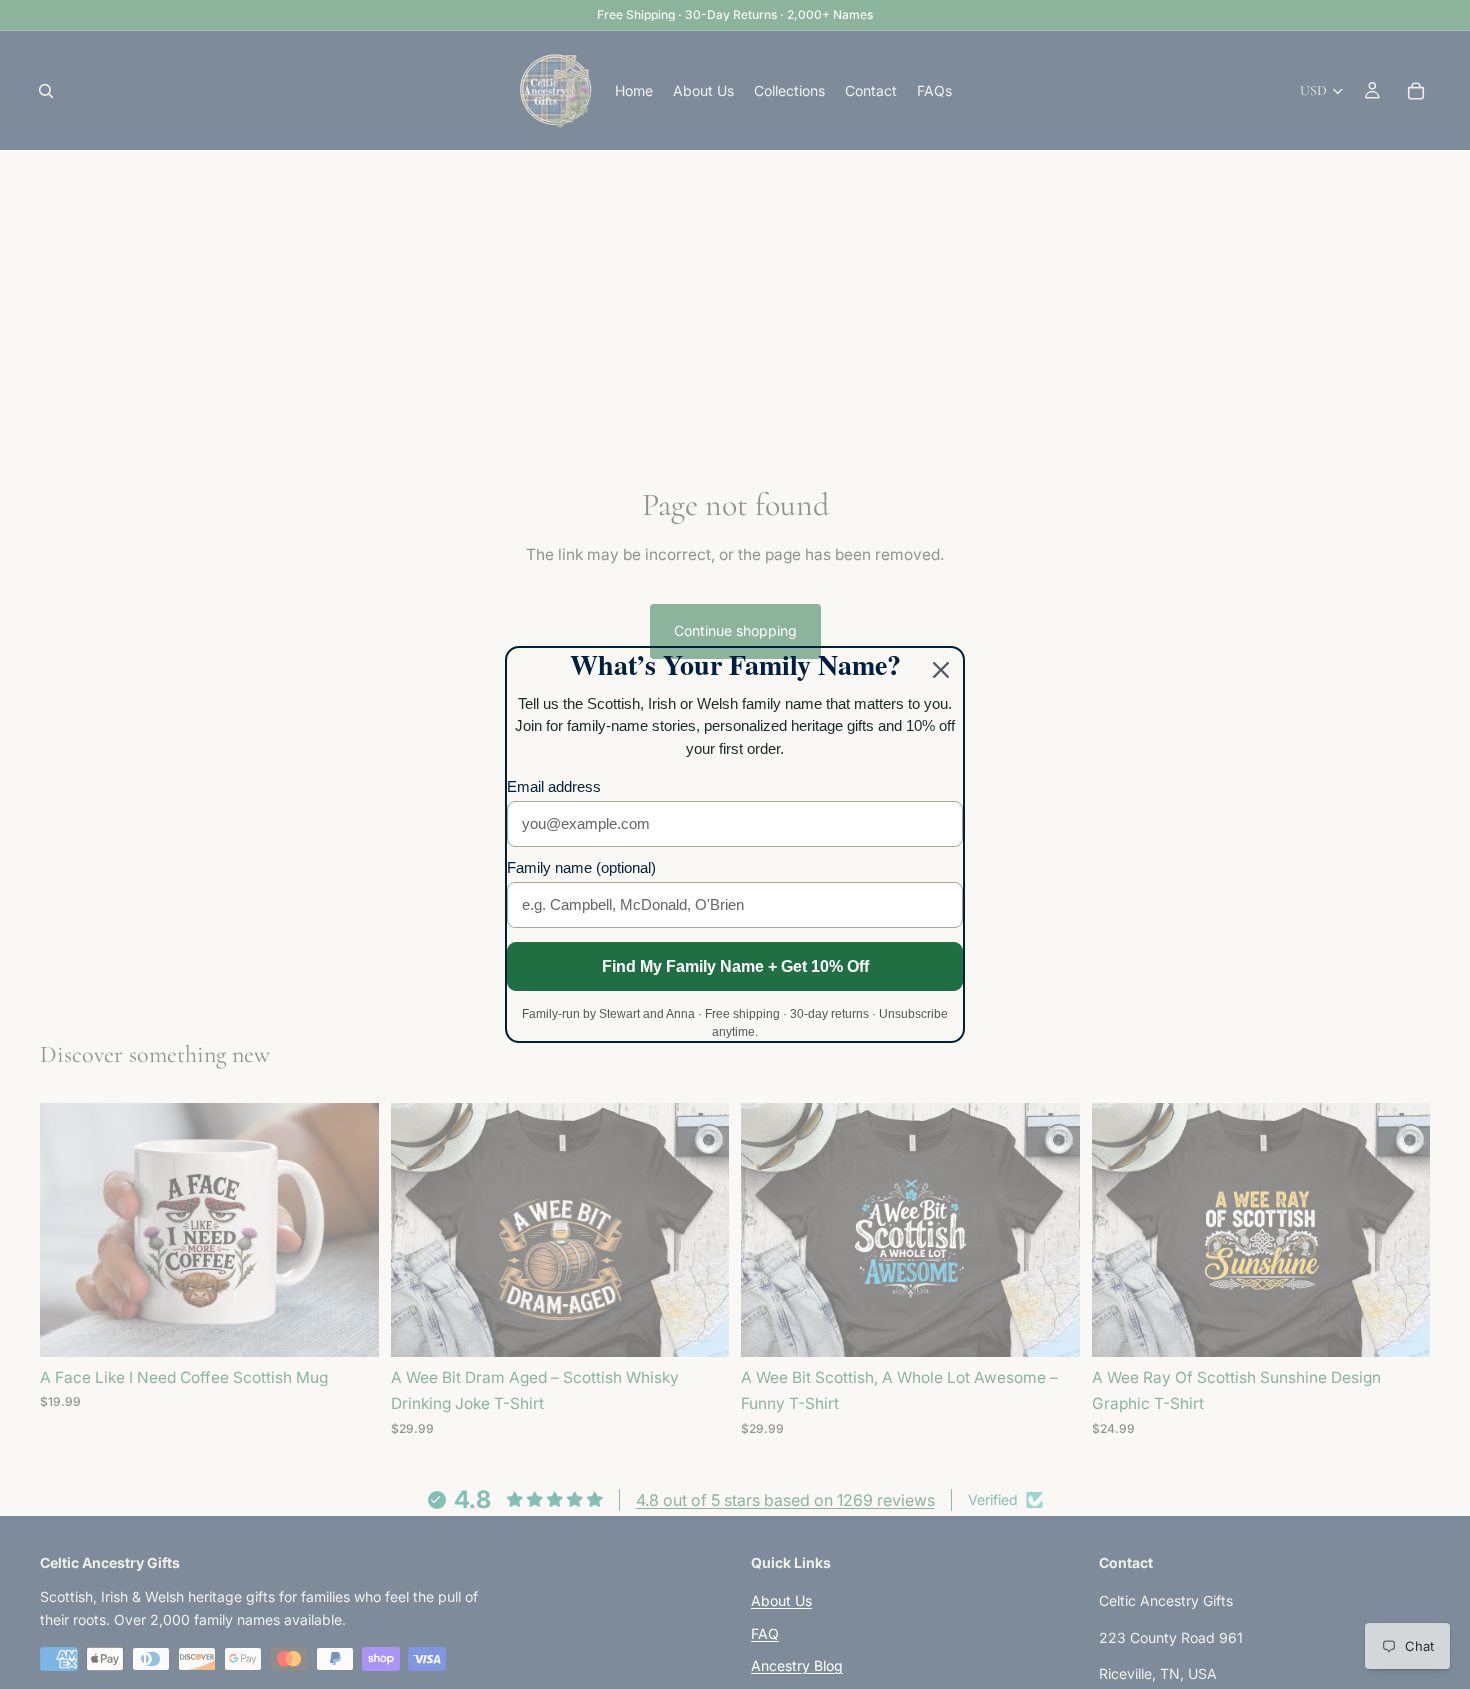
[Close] (941, 670)
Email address (554, 786)
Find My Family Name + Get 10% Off (735, 966)
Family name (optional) (581, 867)
